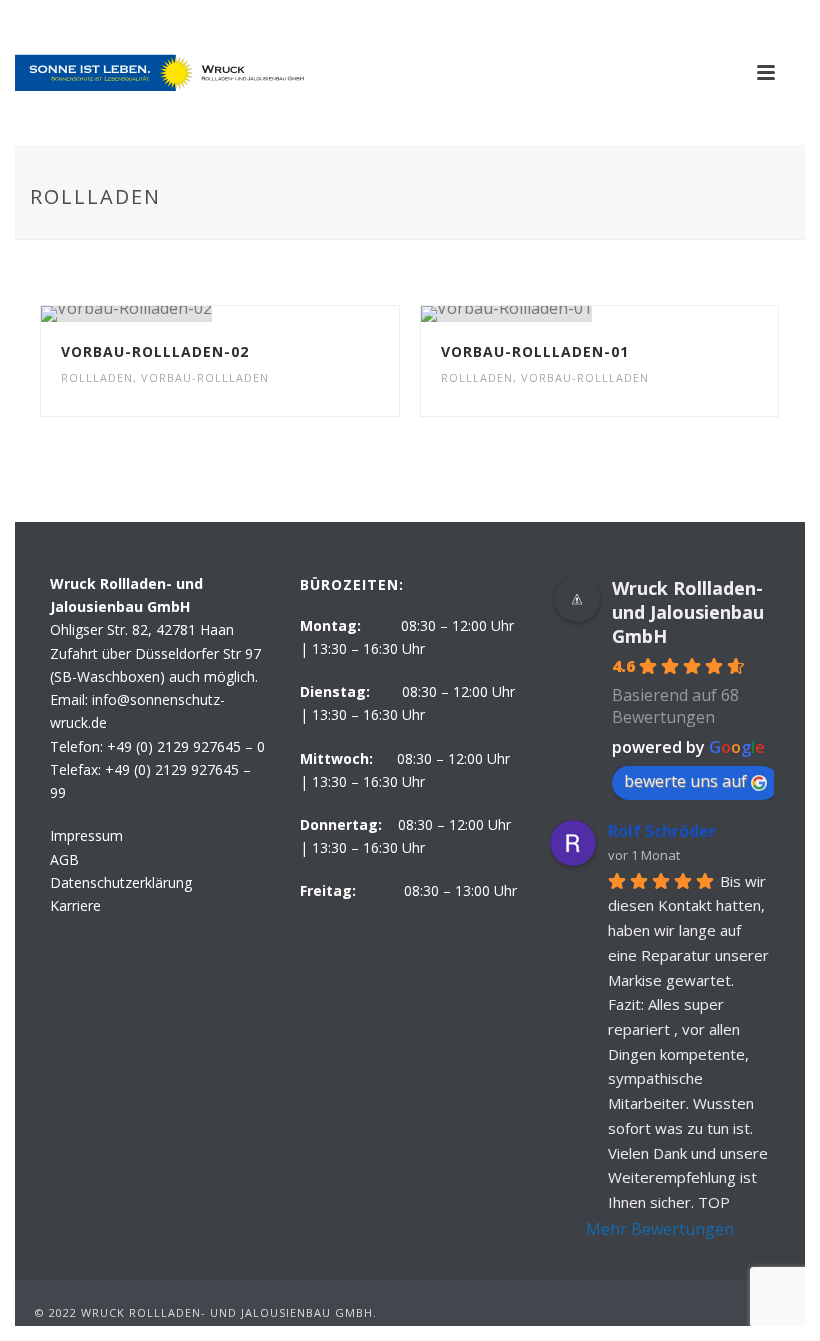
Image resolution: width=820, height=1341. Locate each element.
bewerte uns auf (685, 781)
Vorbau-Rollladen (205, 377)
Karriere (75, 905)
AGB (64, 859)
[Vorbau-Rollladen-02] (262, 314)
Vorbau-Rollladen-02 (155, 351)
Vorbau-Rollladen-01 (535, 351)
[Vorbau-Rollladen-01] (641, 314)
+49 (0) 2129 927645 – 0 (186, 746)
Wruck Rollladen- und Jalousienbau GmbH (688, 612)
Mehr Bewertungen (660, 1229)
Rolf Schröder (662, 831)
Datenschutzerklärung (121, 882)
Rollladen (97, 377)
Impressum (86, 835)
